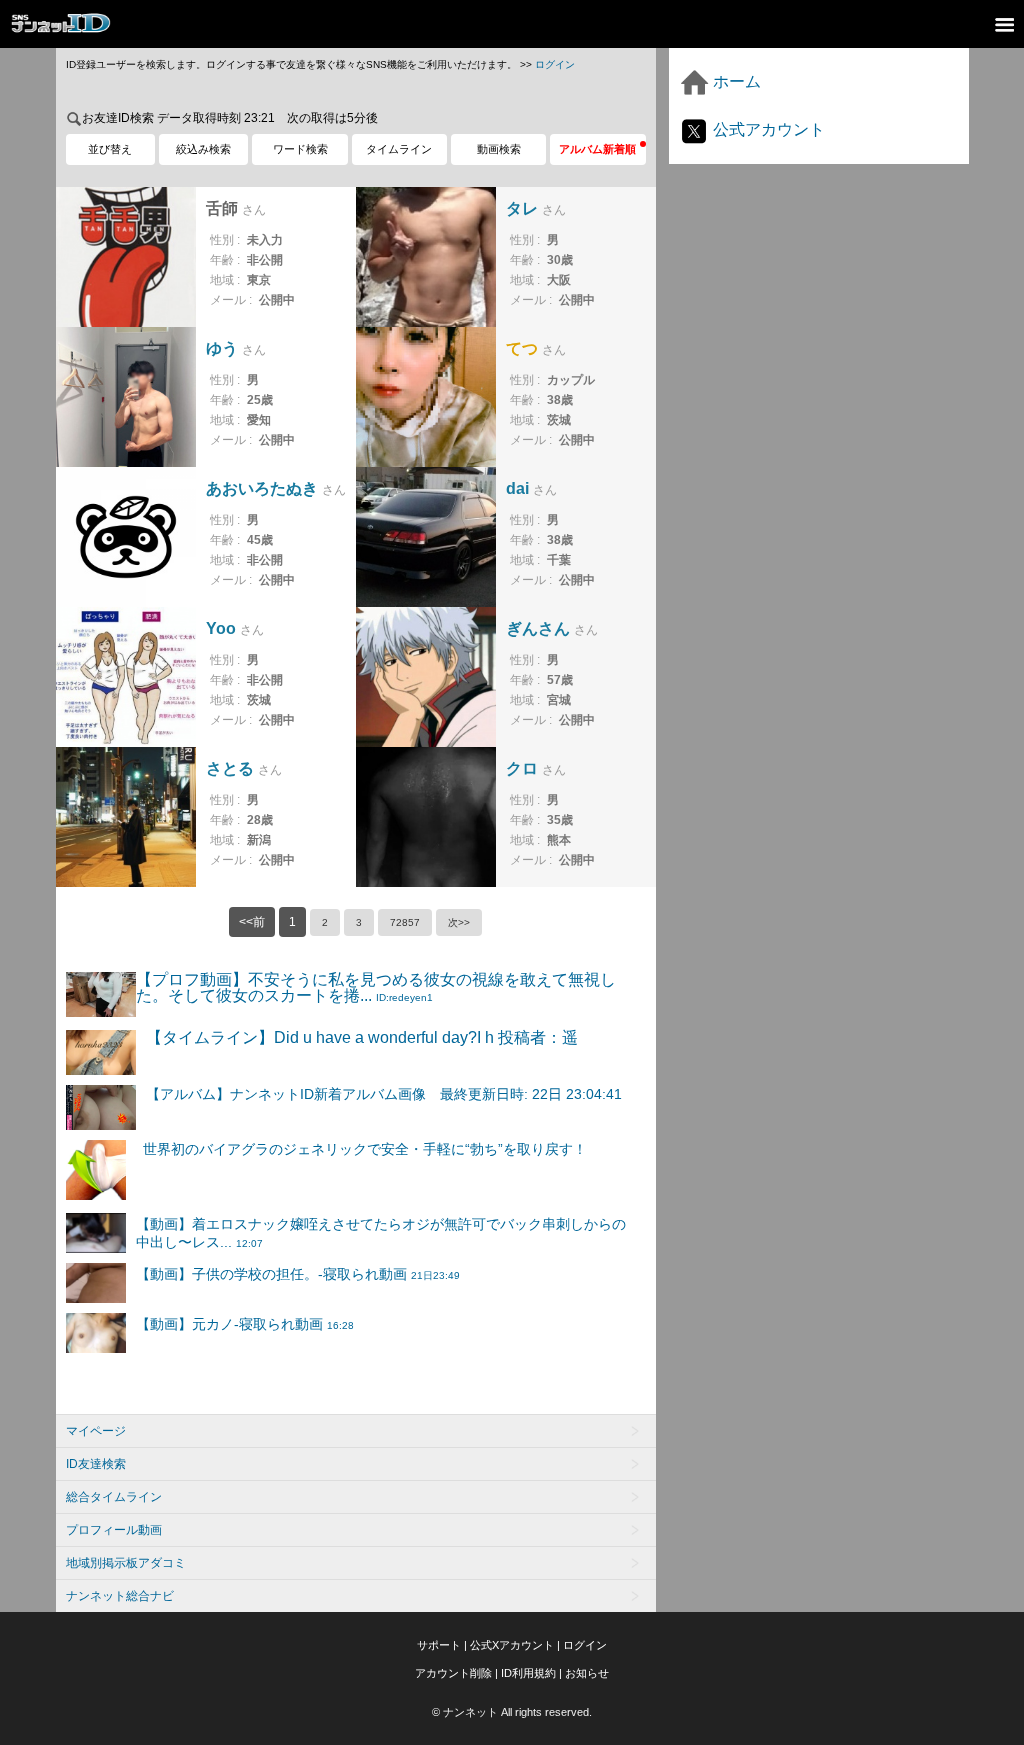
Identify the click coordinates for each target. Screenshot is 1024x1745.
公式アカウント (767, 129)
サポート (439, 1645)
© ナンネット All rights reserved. (512, 1712)
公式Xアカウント (512, 1645)
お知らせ (587, 1673)
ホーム (735, 81)
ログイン (555, 64)
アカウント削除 (453, 1673)
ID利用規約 (528, 1673)
